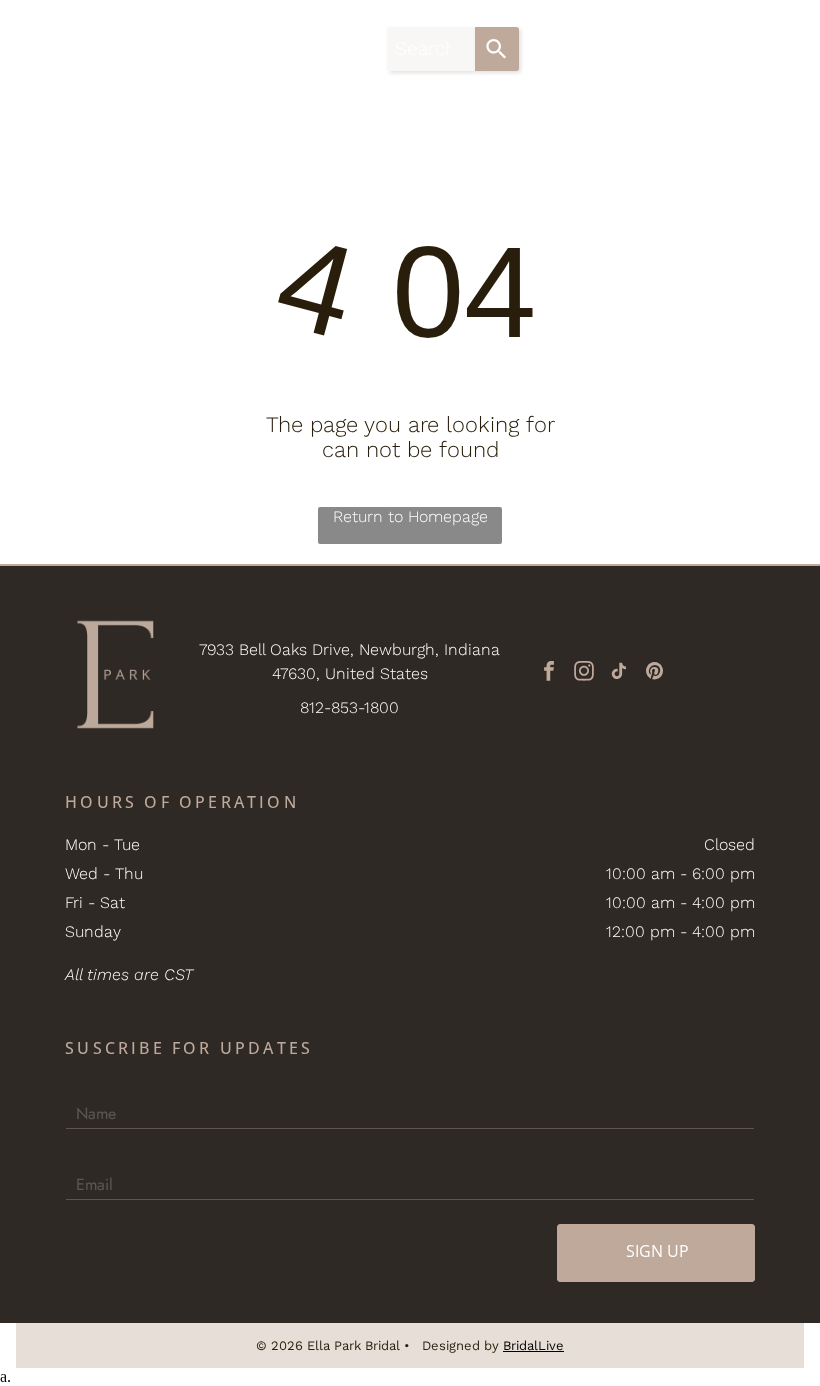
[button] (773, 49)
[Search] (497, 49)
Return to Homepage (410, 516)
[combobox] (431, 49)
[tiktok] (619, 673)
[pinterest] (654, 673)
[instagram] (584, 673)
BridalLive (533, 1345)
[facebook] (549, 673)
